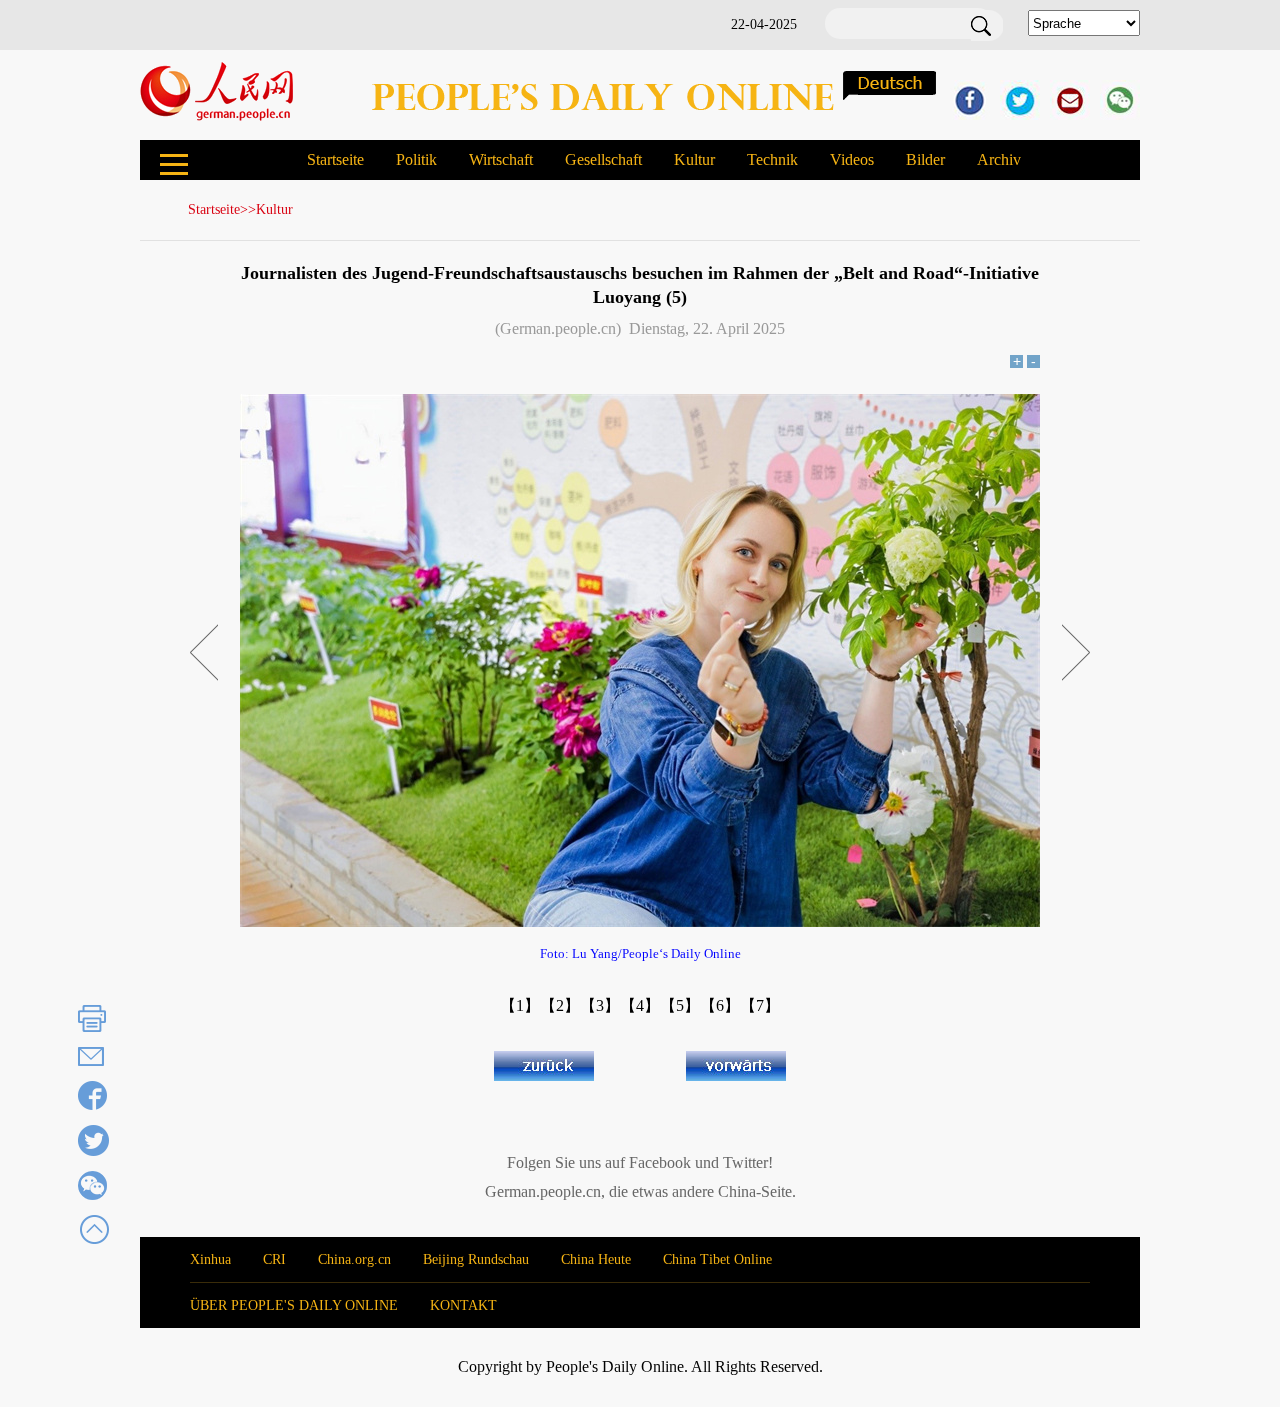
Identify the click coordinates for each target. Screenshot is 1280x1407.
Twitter (745, 1162)
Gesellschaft (603, 159)
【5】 (680, 1005)
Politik (416, 159)
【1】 (520, 1005)
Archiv (999, 159)
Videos (852, 159)
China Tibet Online (717, 1259)
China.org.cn (354, 1259)
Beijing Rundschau (476, 1259)
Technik (772, 159)
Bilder (925, 159)
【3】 (600, 1005)
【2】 (560, 1005)
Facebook (660, 1162)
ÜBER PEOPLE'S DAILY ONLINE (294, 1305)
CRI (274, 1259)
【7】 (760, 1005)
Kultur (694, 159)
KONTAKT (463, 1305)
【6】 (720, 1005)
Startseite (335, 159)
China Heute (596, 1259)
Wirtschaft (501, 159)
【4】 (640, 1005)
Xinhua (210, 1259)
